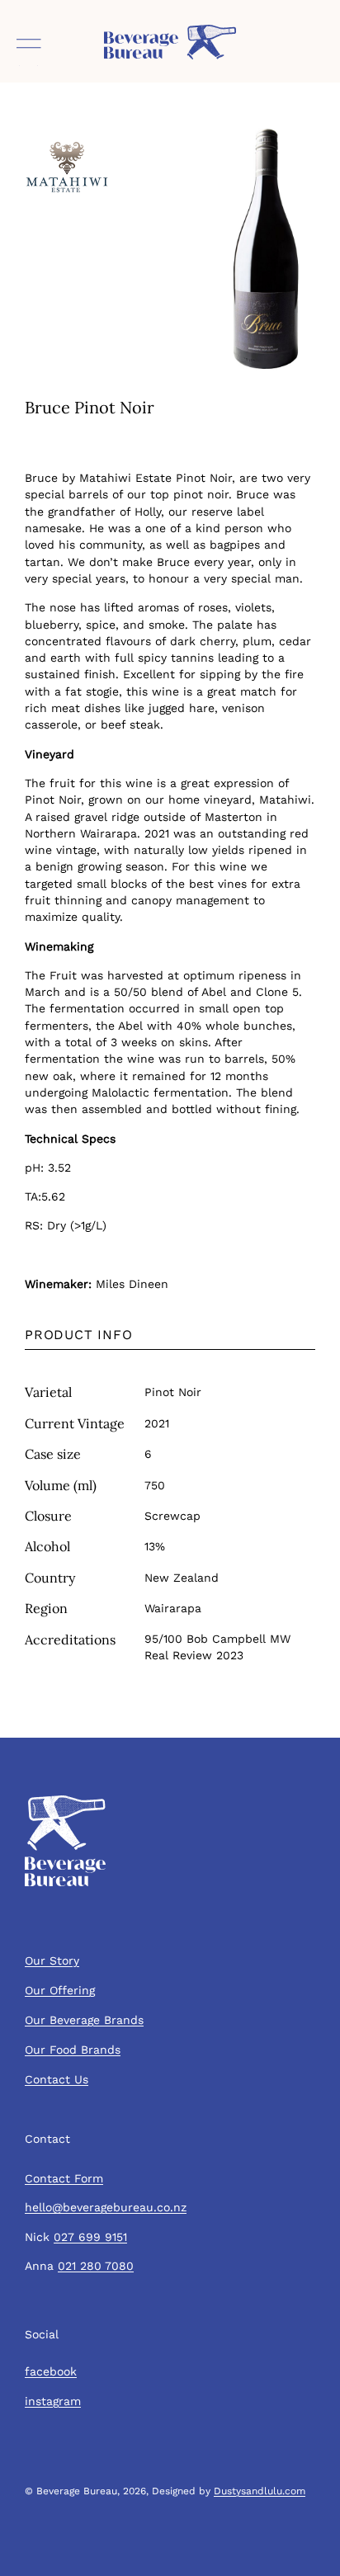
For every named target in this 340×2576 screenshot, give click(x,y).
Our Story (52, 1960)
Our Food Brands (73, 2050)
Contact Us (57, 2079)
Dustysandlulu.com (260, 2491)
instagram (53, 2401)
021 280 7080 (96, 2266)
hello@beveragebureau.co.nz (106, 2207)
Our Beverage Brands (84, 2020)
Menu (29, 50)
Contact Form (64, 2178)
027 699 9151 (90, 2237)
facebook (51, 2371)
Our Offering (60, 1990)
